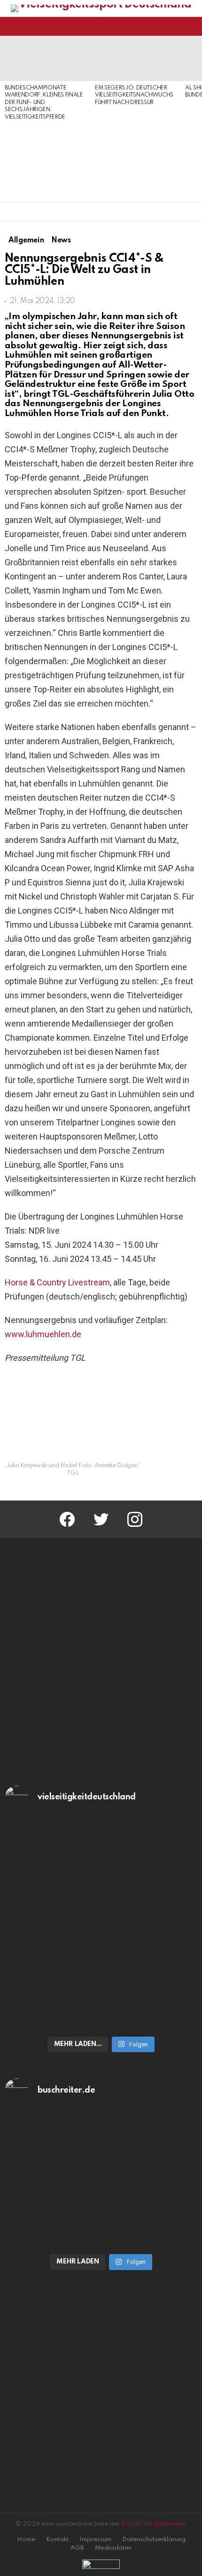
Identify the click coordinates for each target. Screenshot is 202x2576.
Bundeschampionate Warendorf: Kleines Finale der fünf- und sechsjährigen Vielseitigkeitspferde (44, 103)
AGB (77, 2548)
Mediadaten (113, 2548)
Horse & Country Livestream (57, 1282)
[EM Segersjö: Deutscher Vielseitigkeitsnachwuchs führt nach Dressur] (135, 58)
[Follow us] (176, 26)
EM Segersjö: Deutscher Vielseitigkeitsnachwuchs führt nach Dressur (134, 95)
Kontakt (57, 2540)
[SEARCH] (192, 26)
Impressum (95, 2540)
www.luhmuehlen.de (43, 1334)
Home (26, 2540)
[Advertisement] (45, 162)
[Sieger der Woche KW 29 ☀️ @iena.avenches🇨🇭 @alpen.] (101, 2237)
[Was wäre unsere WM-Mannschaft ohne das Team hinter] (101, 1877)
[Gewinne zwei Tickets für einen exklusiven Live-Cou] (101, 2170)
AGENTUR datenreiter (154, 2524)
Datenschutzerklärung (154, 2540)
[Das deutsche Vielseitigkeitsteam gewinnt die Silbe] (101, 1982)
